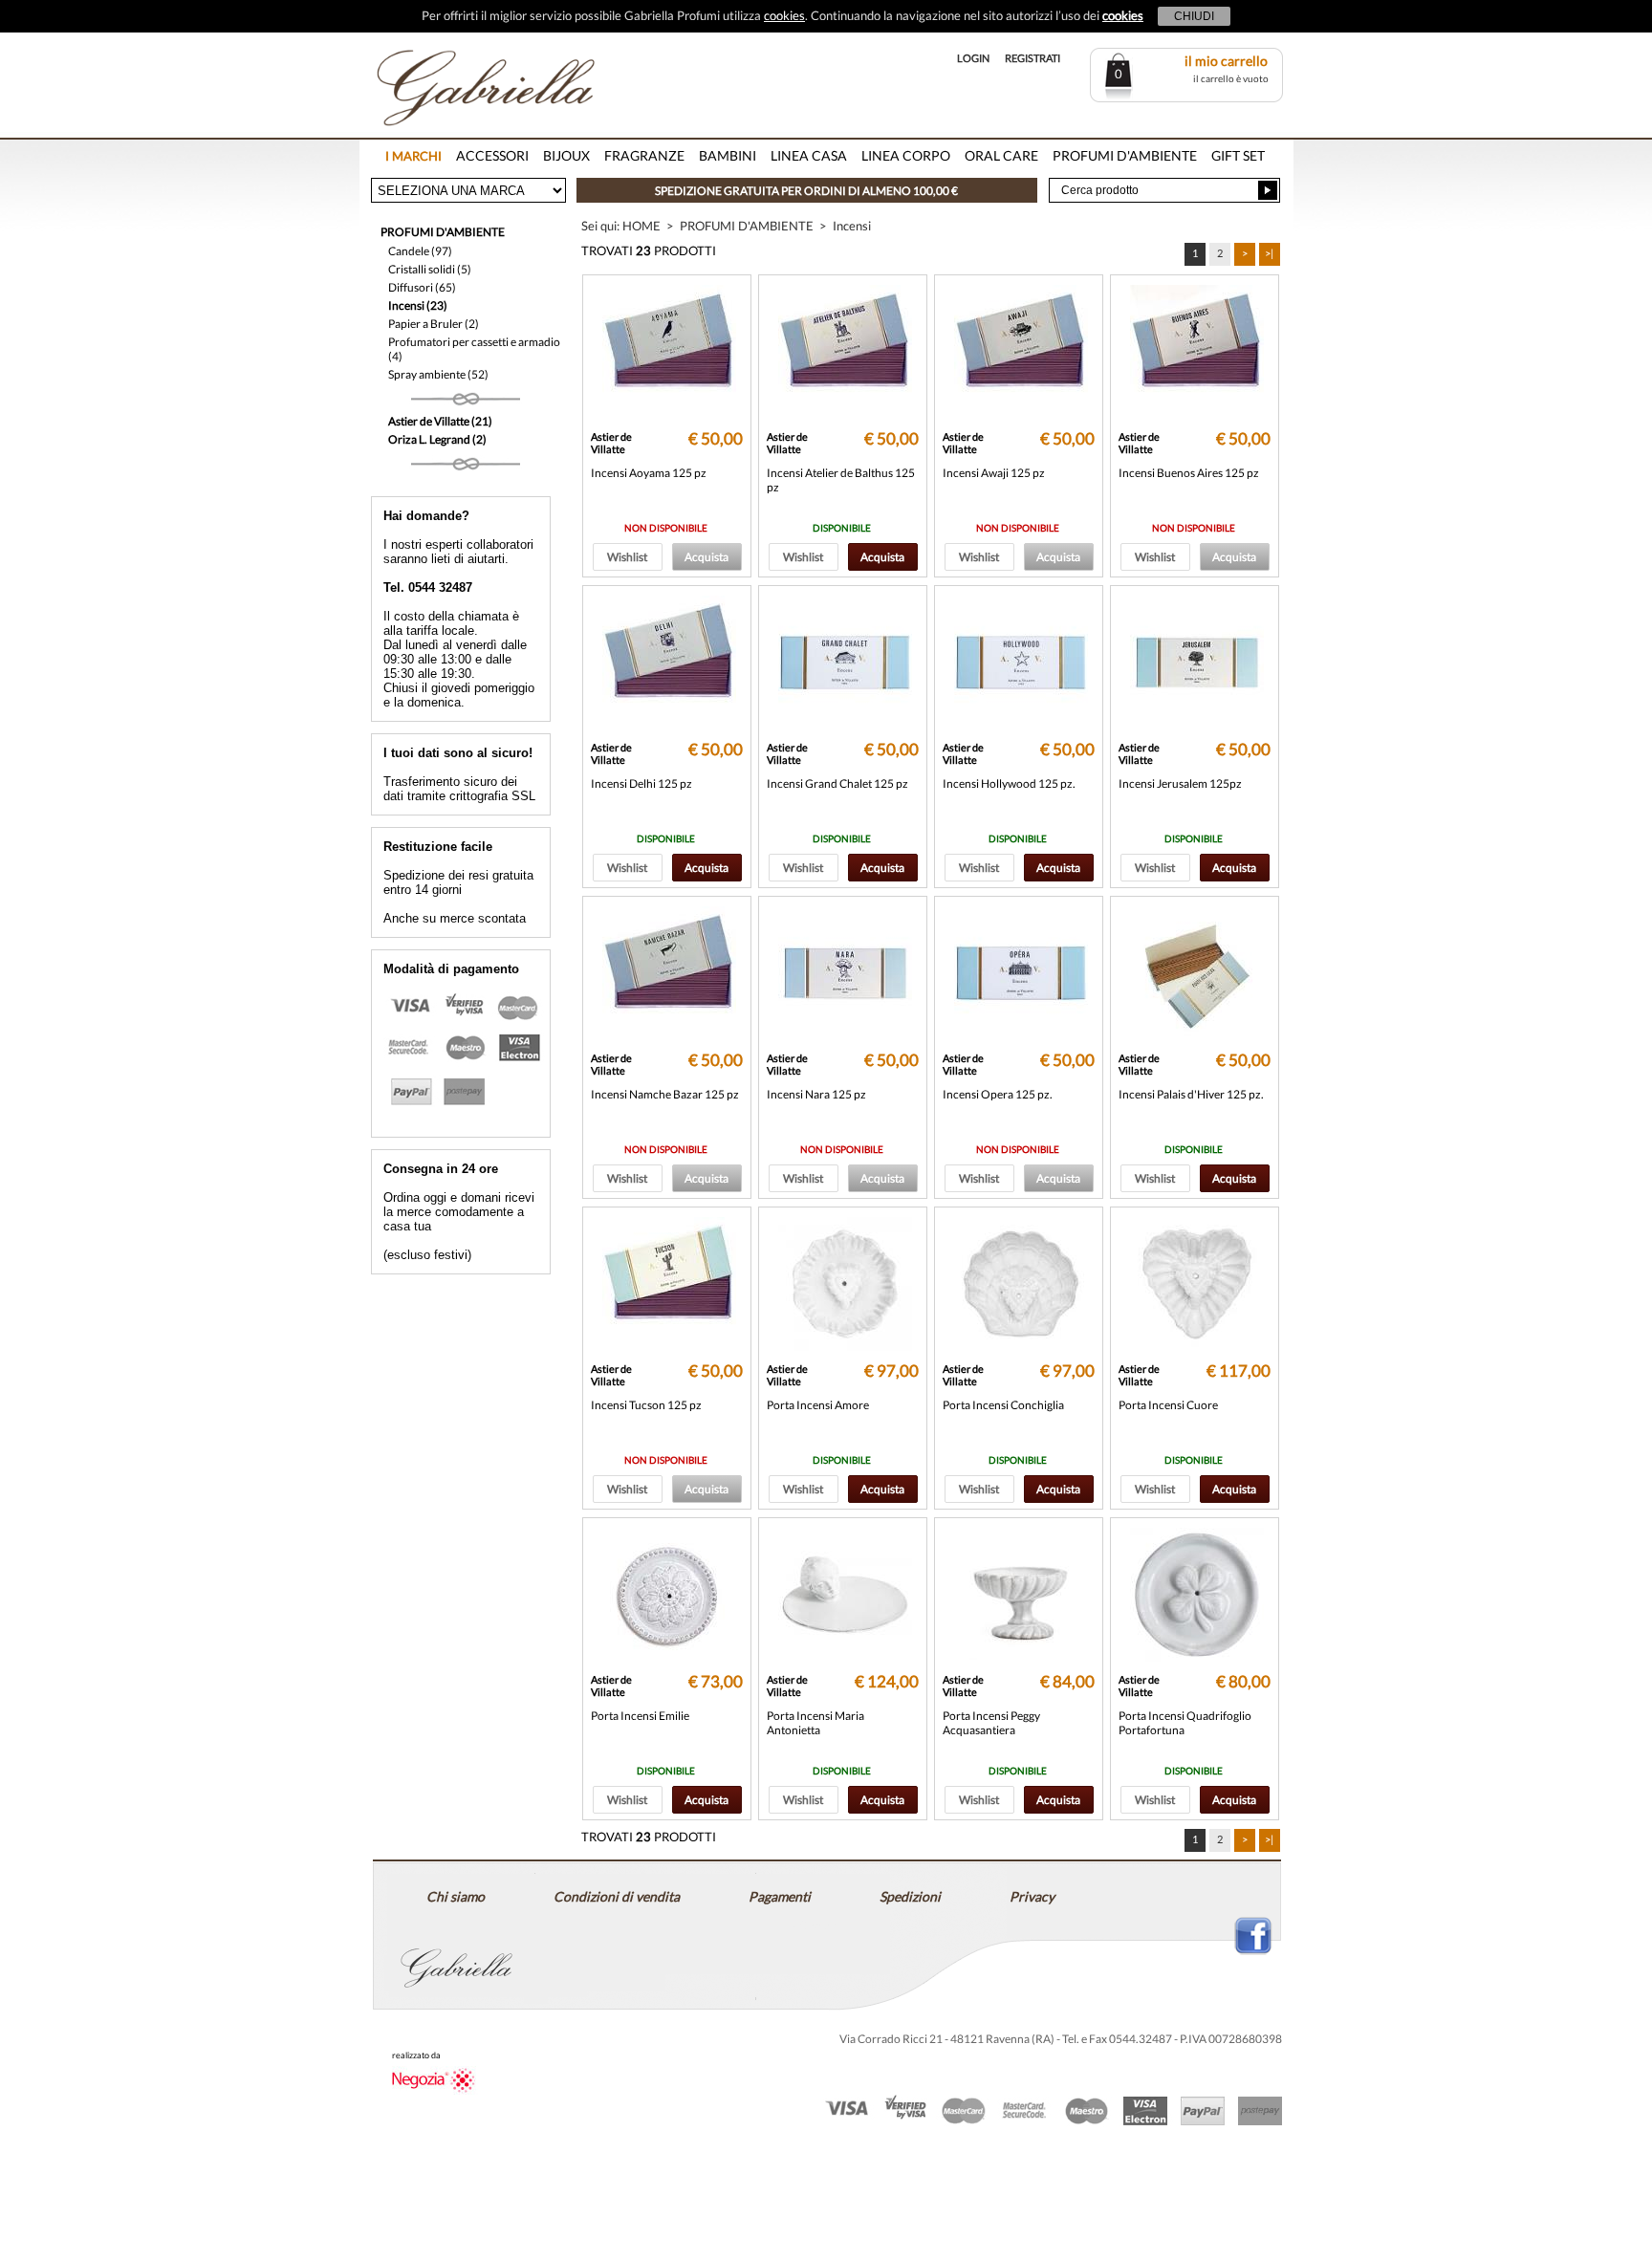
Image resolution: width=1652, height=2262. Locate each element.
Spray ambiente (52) (438, 374)
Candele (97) (420, 251)
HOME (641, 226)
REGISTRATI (1032, 58)
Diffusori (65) (422, 287)
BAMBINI (728, 155)
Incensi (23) (418, 305)
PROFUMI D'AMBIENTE (1125, 155)
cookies (784, 15)
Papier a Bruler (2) (434, 324)
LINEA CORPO (906, 155)
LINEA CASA (809, 155)
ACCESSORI (492, 155)
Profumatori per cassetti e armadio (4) (474, 349)
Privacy (1032, 1896)
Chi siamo (456, 1896)
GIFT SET (1238, 155)
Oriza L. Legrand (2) (437, 439)
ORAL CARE (1001, 155)
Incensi (852, 226)
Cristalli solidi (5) (430, 269)
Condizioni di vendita (617, 1896)
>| (1269, 253)
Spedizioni (910, 1896)
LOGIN (973, 58)
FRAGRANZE (644, 155)
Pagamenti (780, 1896)
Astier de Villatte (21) (440, 421)
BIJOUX (566, 155)
